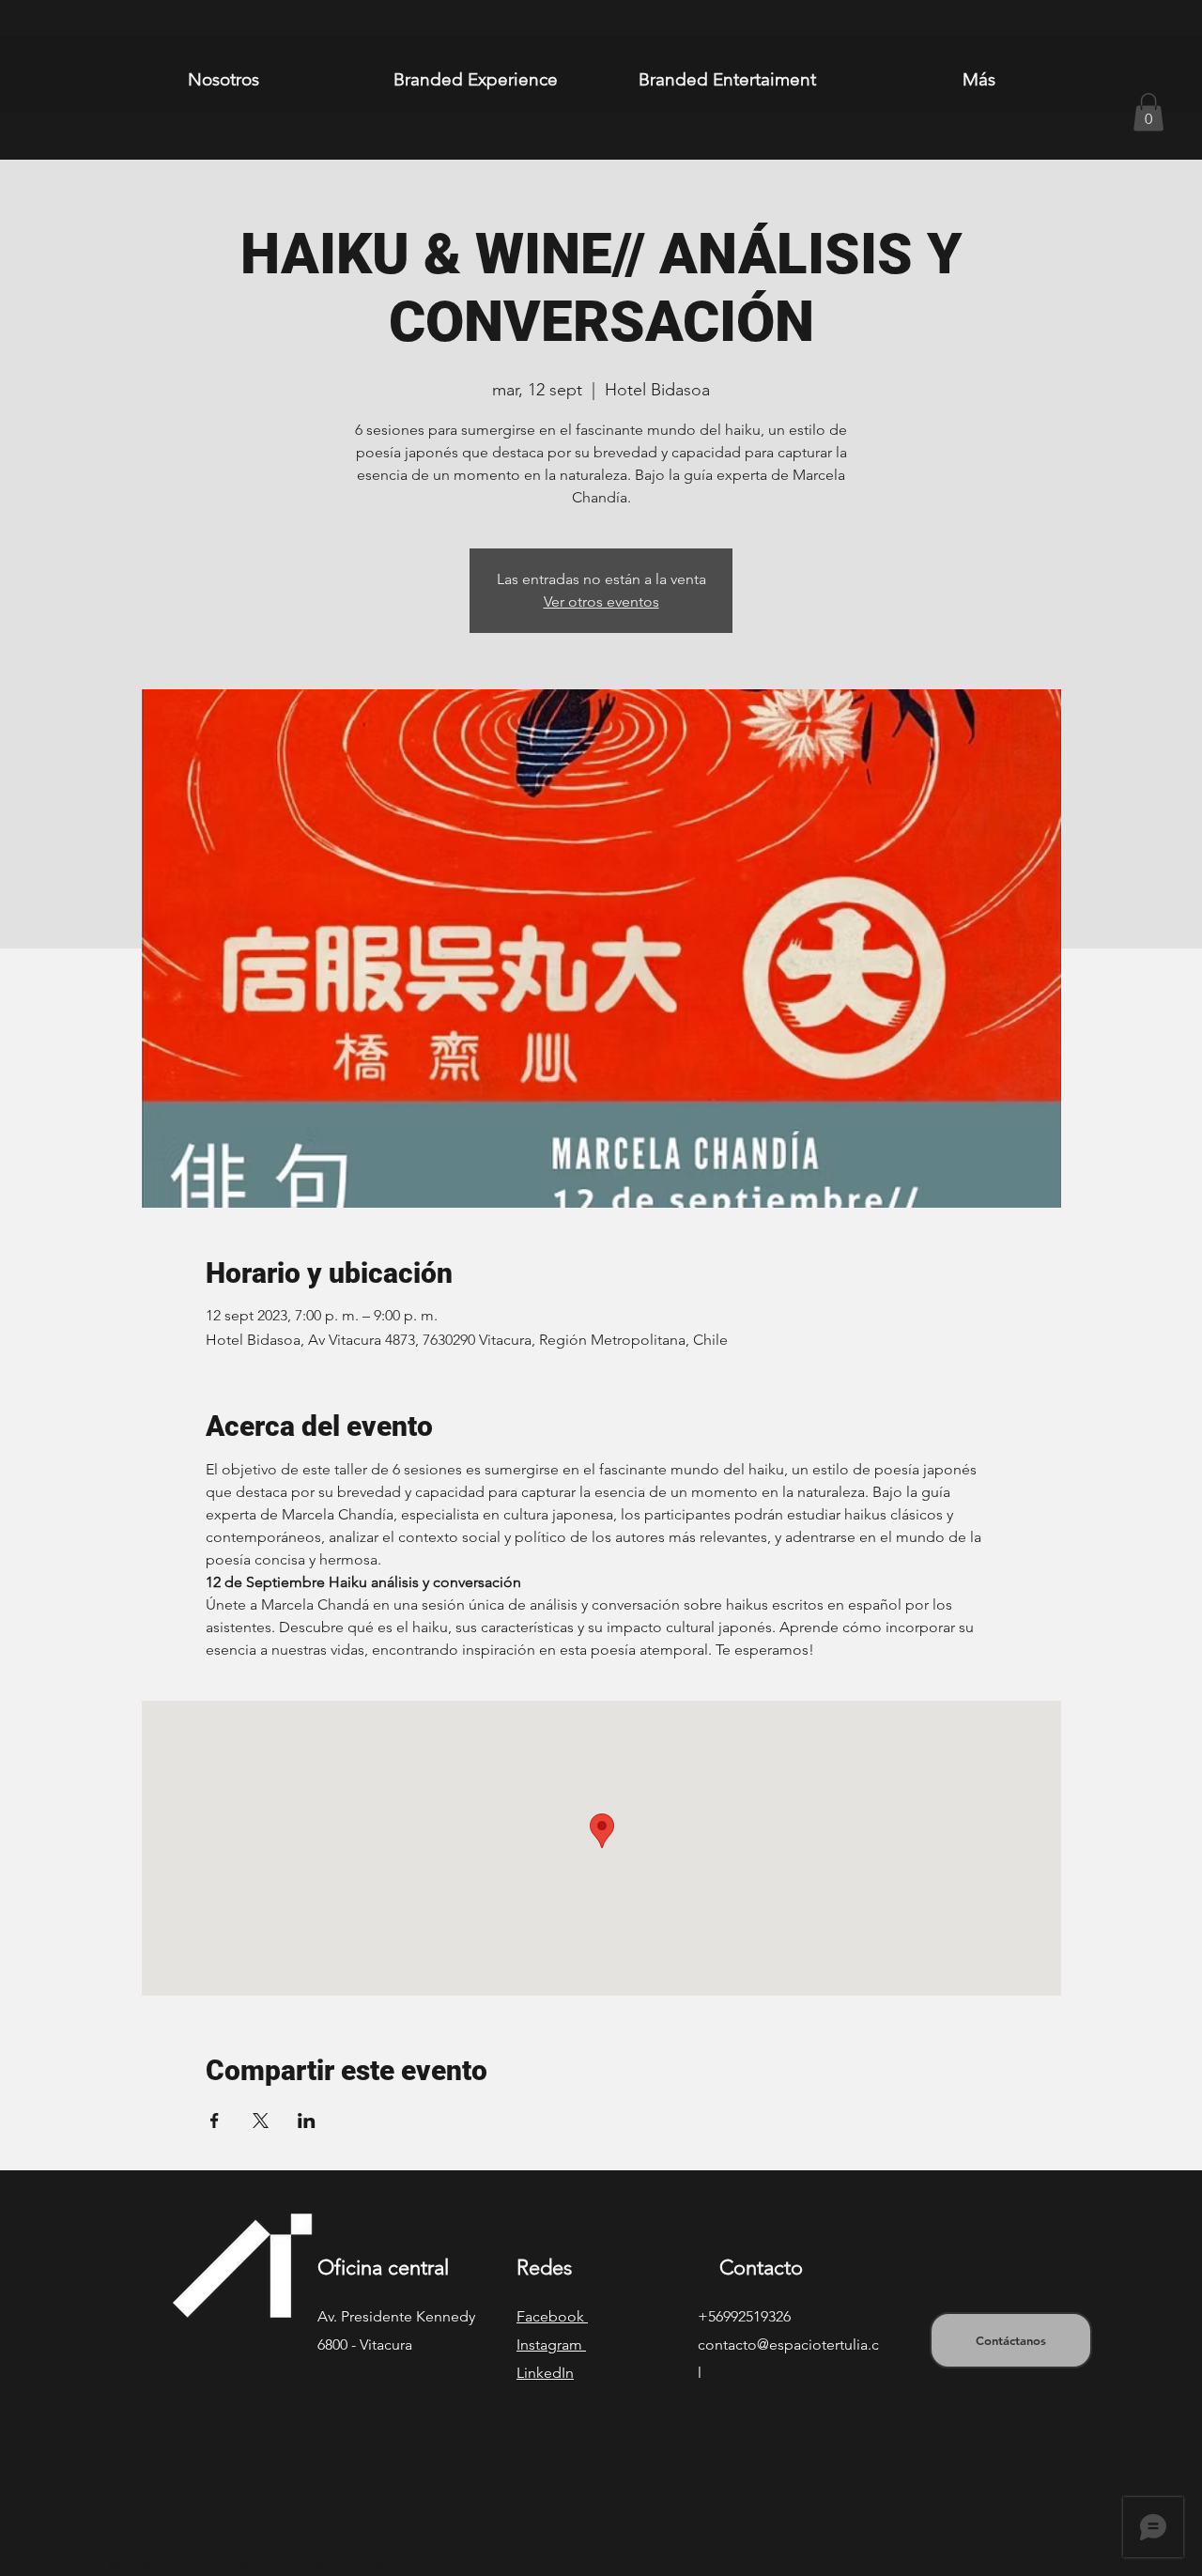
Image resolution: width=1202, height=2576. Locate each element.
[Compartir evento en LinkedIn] (307, 2121)
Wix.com (388, 2565)
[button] (1148, 112)
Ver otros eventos (601, 602)
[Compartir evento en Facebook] (215, 2121)
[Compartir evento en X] (261, 2121)
